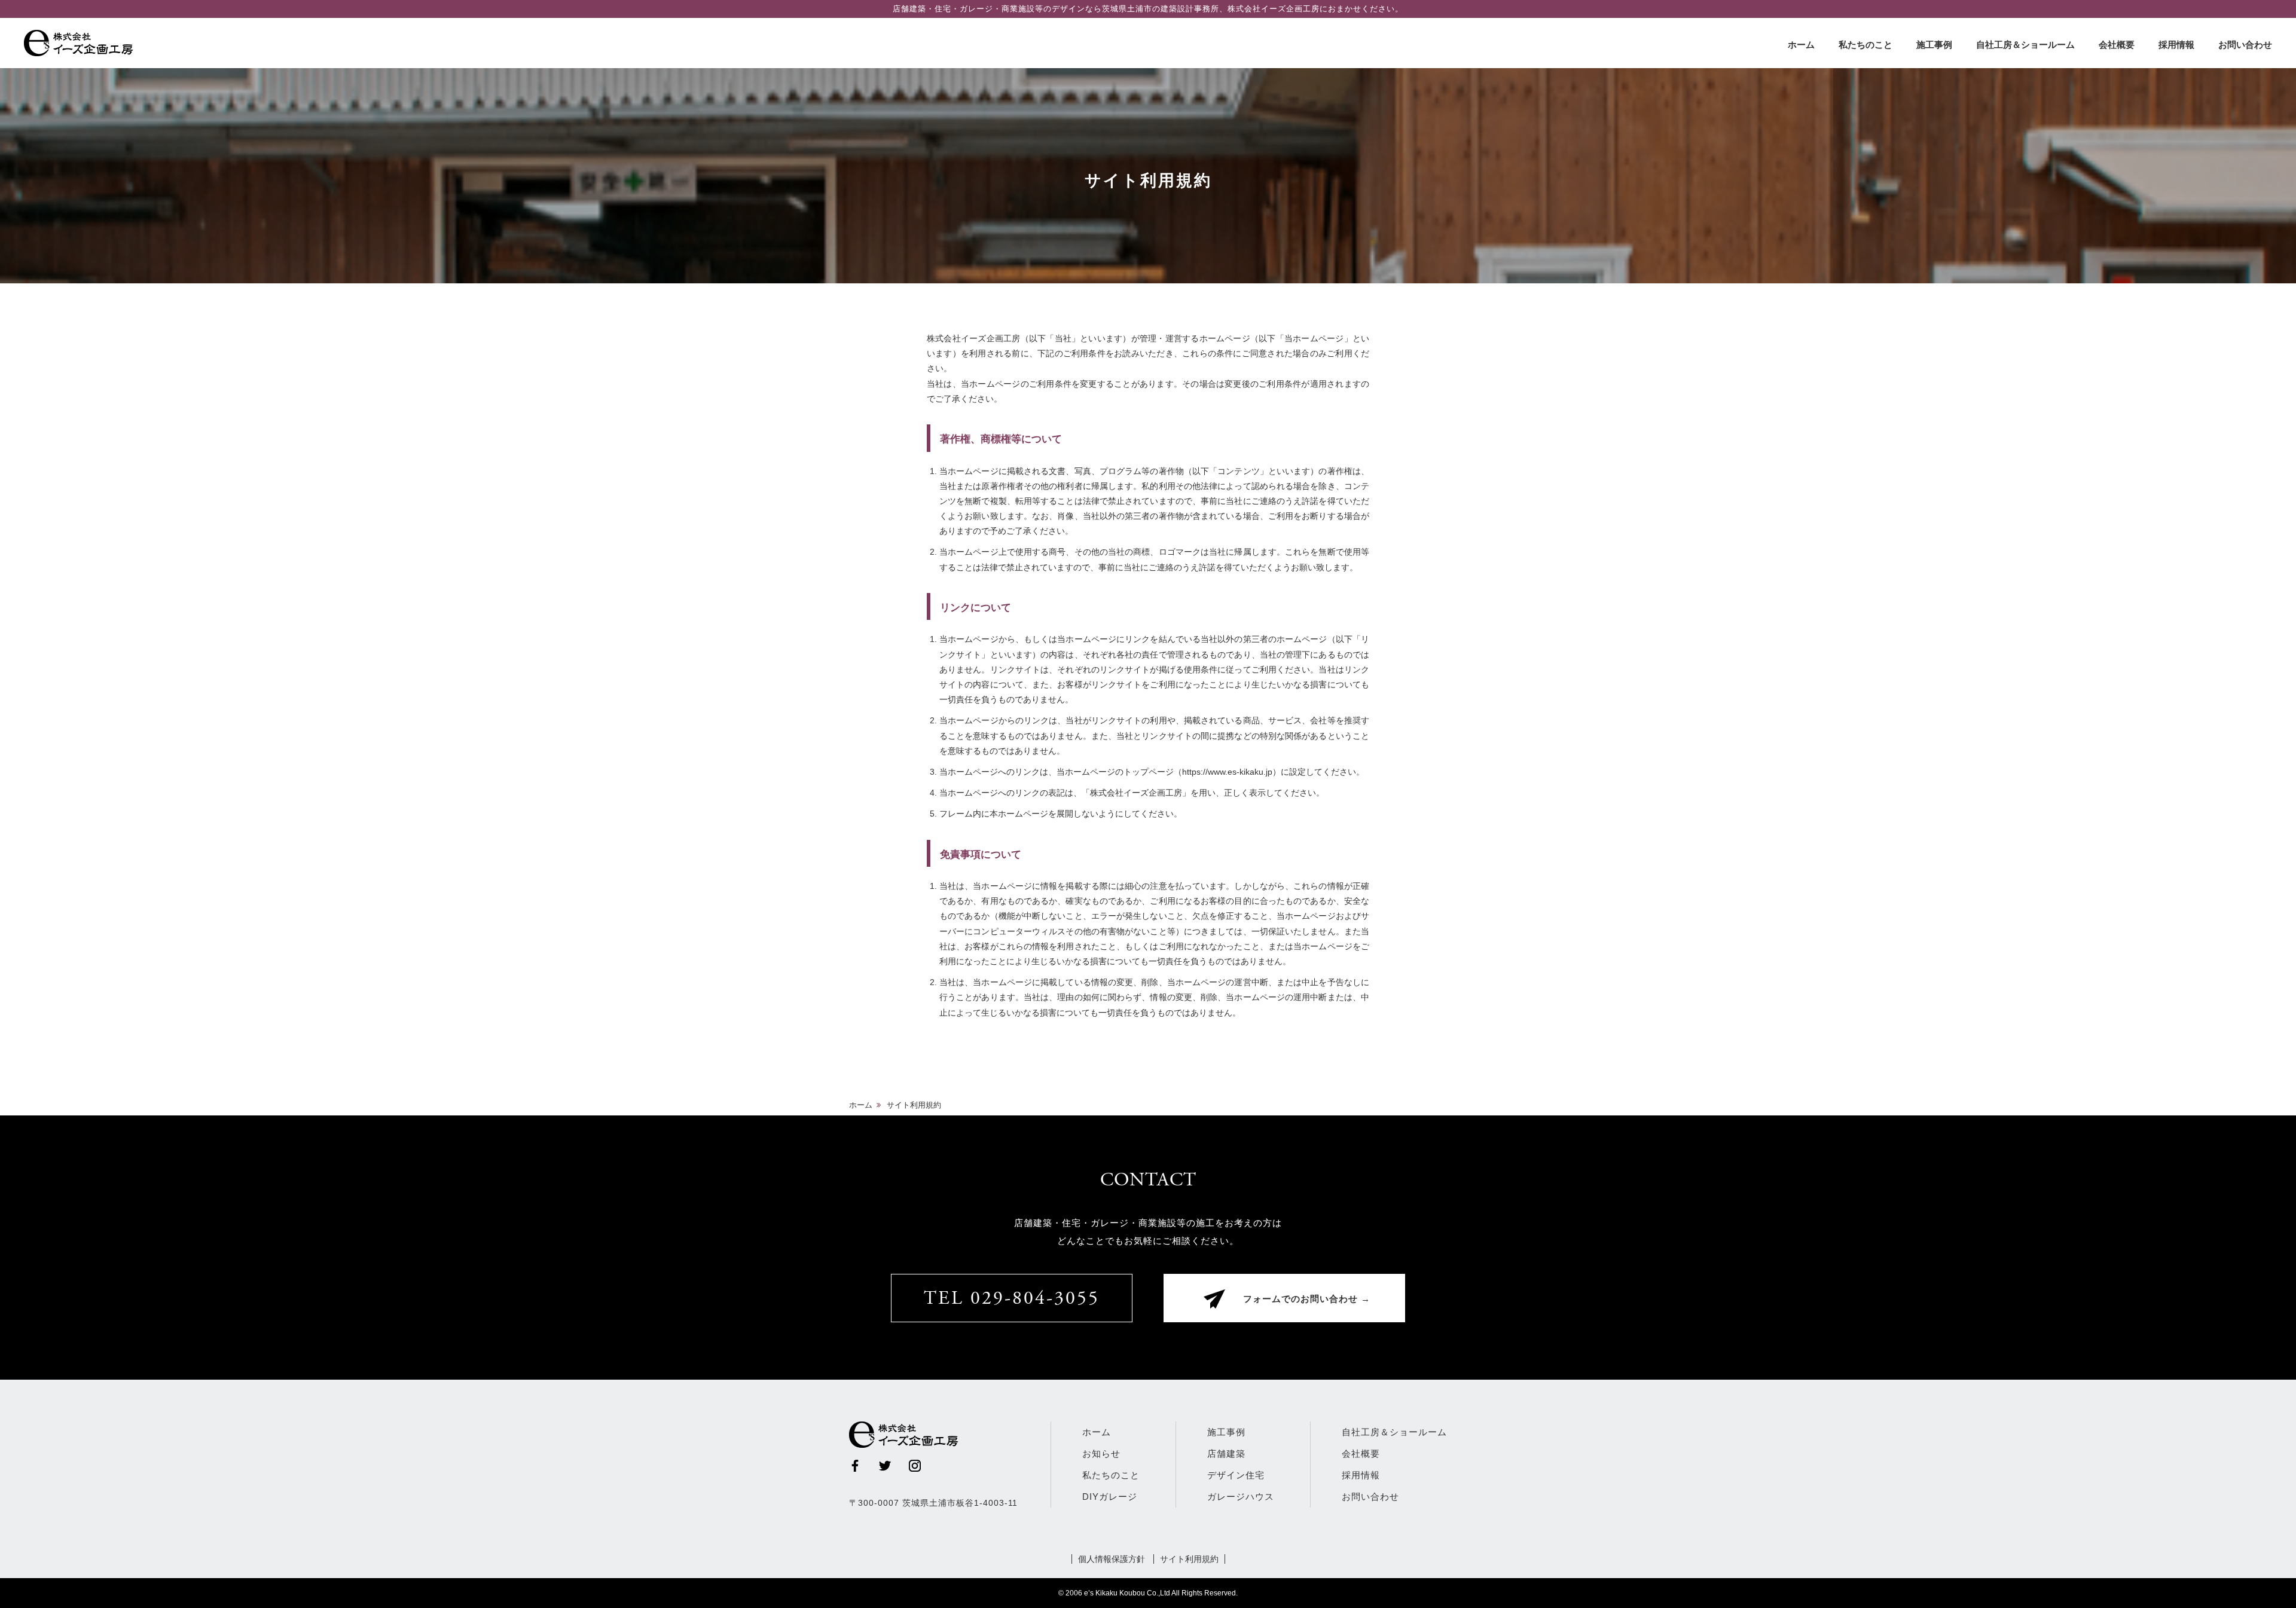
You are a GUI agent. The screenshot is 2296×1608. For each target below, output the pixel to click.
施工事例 (1934, 45)
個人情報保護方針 (1112, 1559)
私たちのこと (1865, 45)
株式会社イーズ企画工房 (81, 43)
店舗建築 (1226, 1453)
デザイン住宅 (1236, 1475)
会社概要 (2117, 45)
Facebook (855, 1466)
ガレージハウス (1241, 1497)
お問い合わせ (2245, 45)
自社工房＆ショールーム (2025, 45)
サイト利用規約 (1189, 1559)
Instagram (915, 1466)
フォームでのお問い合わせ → (1307, 1300)
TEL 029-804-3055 (1012, 1300)
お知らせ (1101, 1453)
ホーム (1801, 45)
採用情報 (2176, 45)
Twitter (885, 1466)
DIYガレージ (1110, 1497)
